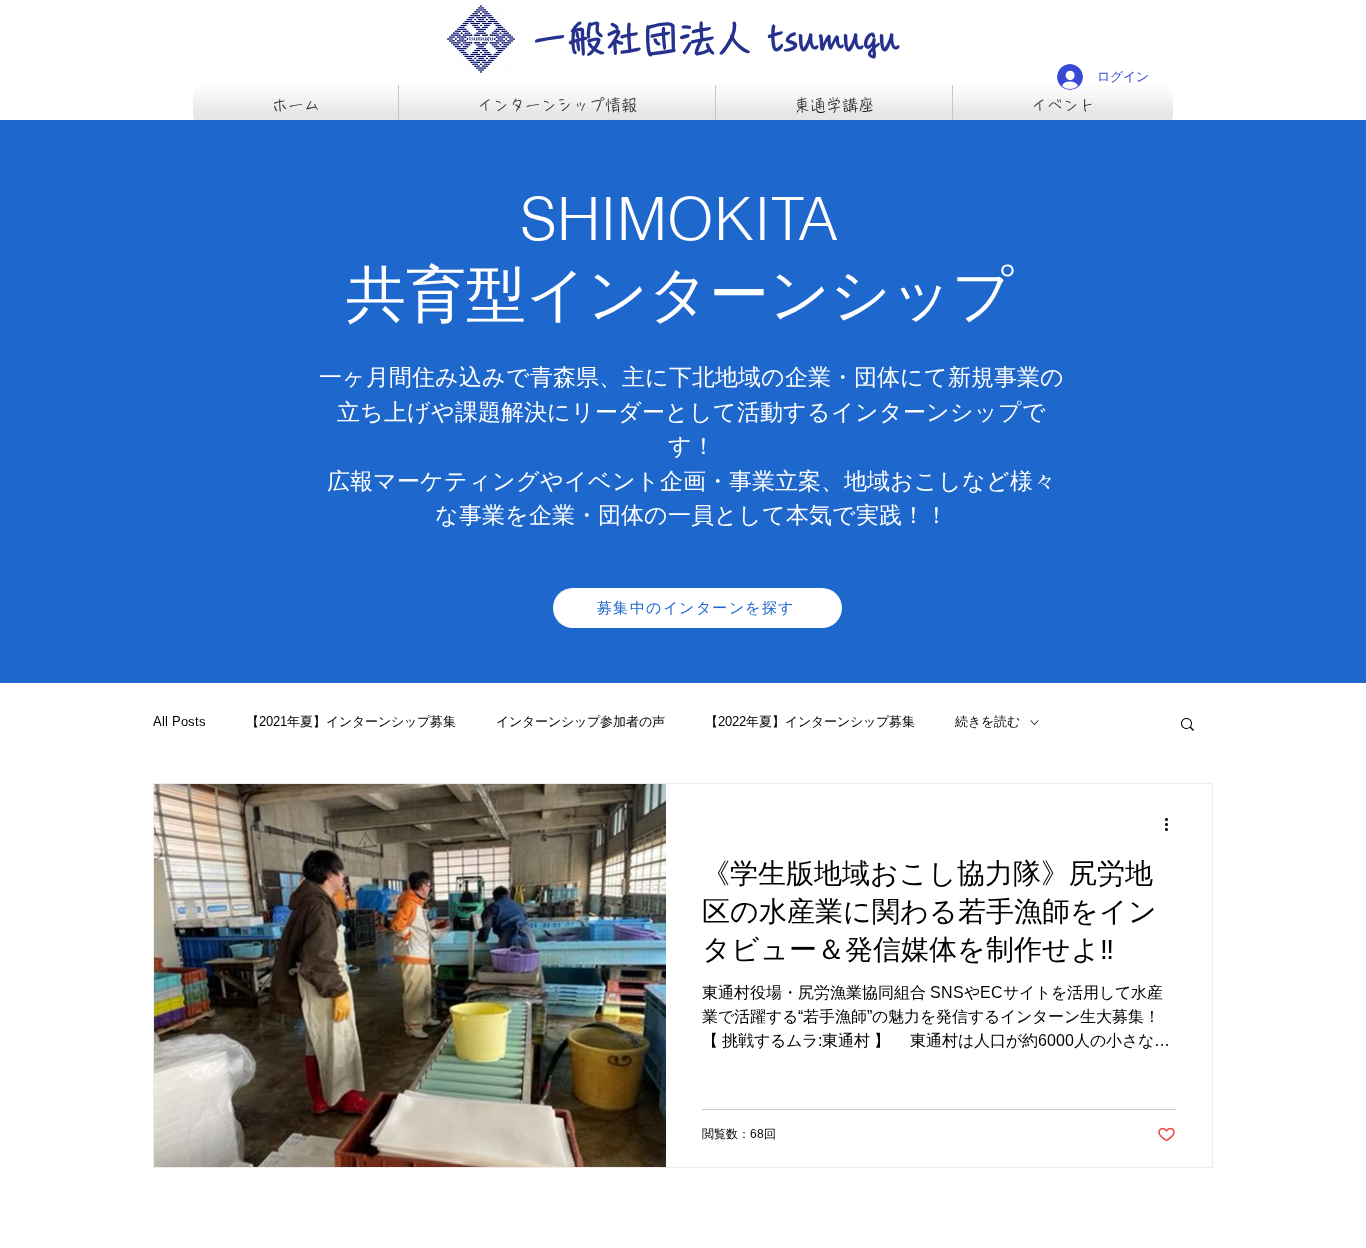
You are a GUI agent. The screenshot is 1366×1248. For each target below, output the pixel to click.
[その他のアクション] (1173, 825)
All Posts (179, 721)
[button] (1187, 725)
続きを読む (987, 721)
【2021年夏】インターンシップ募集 (351, 721)
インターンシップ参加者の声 (580, 721)
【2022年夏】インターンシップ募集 (810, 721)
